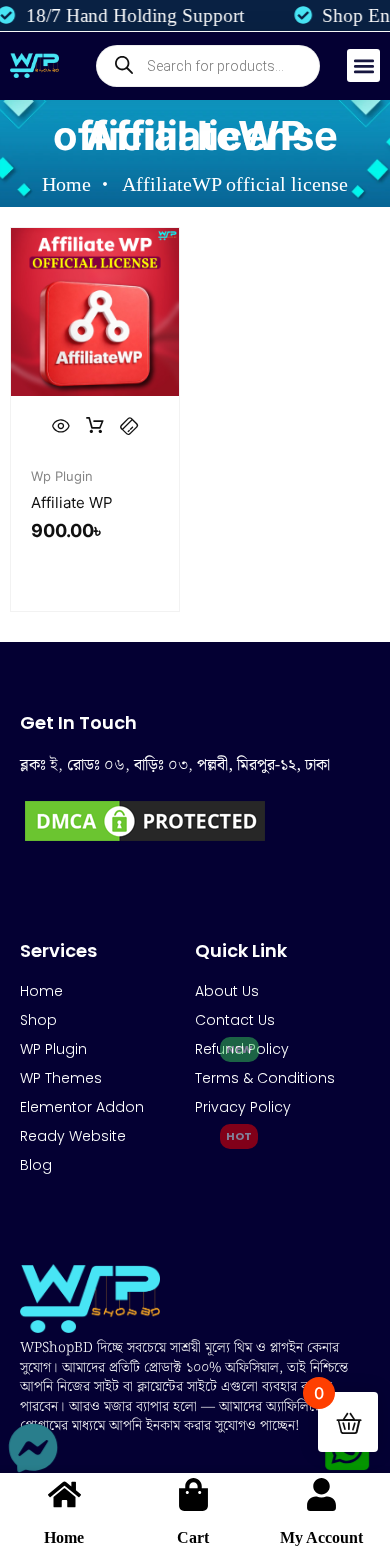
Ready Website (73, 1136)
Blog (36, 1165)
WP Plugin (53, 1049)
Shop (38, 1020)
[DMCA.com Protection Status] (145, 840)
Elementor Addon (82, 1107)
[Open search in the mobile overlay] (208, 66)
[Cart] (193, 1494)
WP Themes (61, 1078)
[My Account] (321, 1494)
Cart (193, 1537)
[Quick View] (61, 426)
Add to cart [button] (95, 426)
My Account (321, 1537)
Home (64, 1537)
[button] (363, 65)
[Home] (64, 1494)
